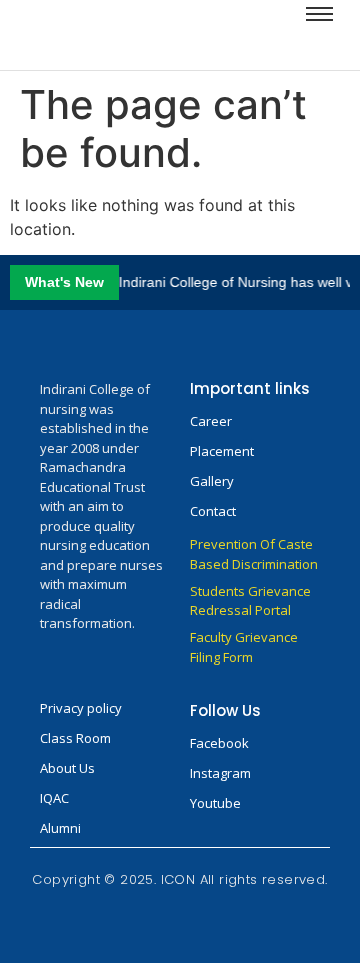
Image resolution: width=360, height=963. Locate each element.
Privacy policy (81, 708)
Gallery (212, 481)
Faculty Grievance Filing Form (244, 647)
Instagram (220, 773)
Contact (213, 511)
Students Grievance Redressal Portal (250, 601)
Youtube (215, 803)
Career (211, 421)
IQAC (54, 798)
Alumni (60, 828)
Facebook (219, 743)
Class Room (75, 738)
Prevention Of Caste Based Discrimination (254, 554)
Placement (222, 451)
